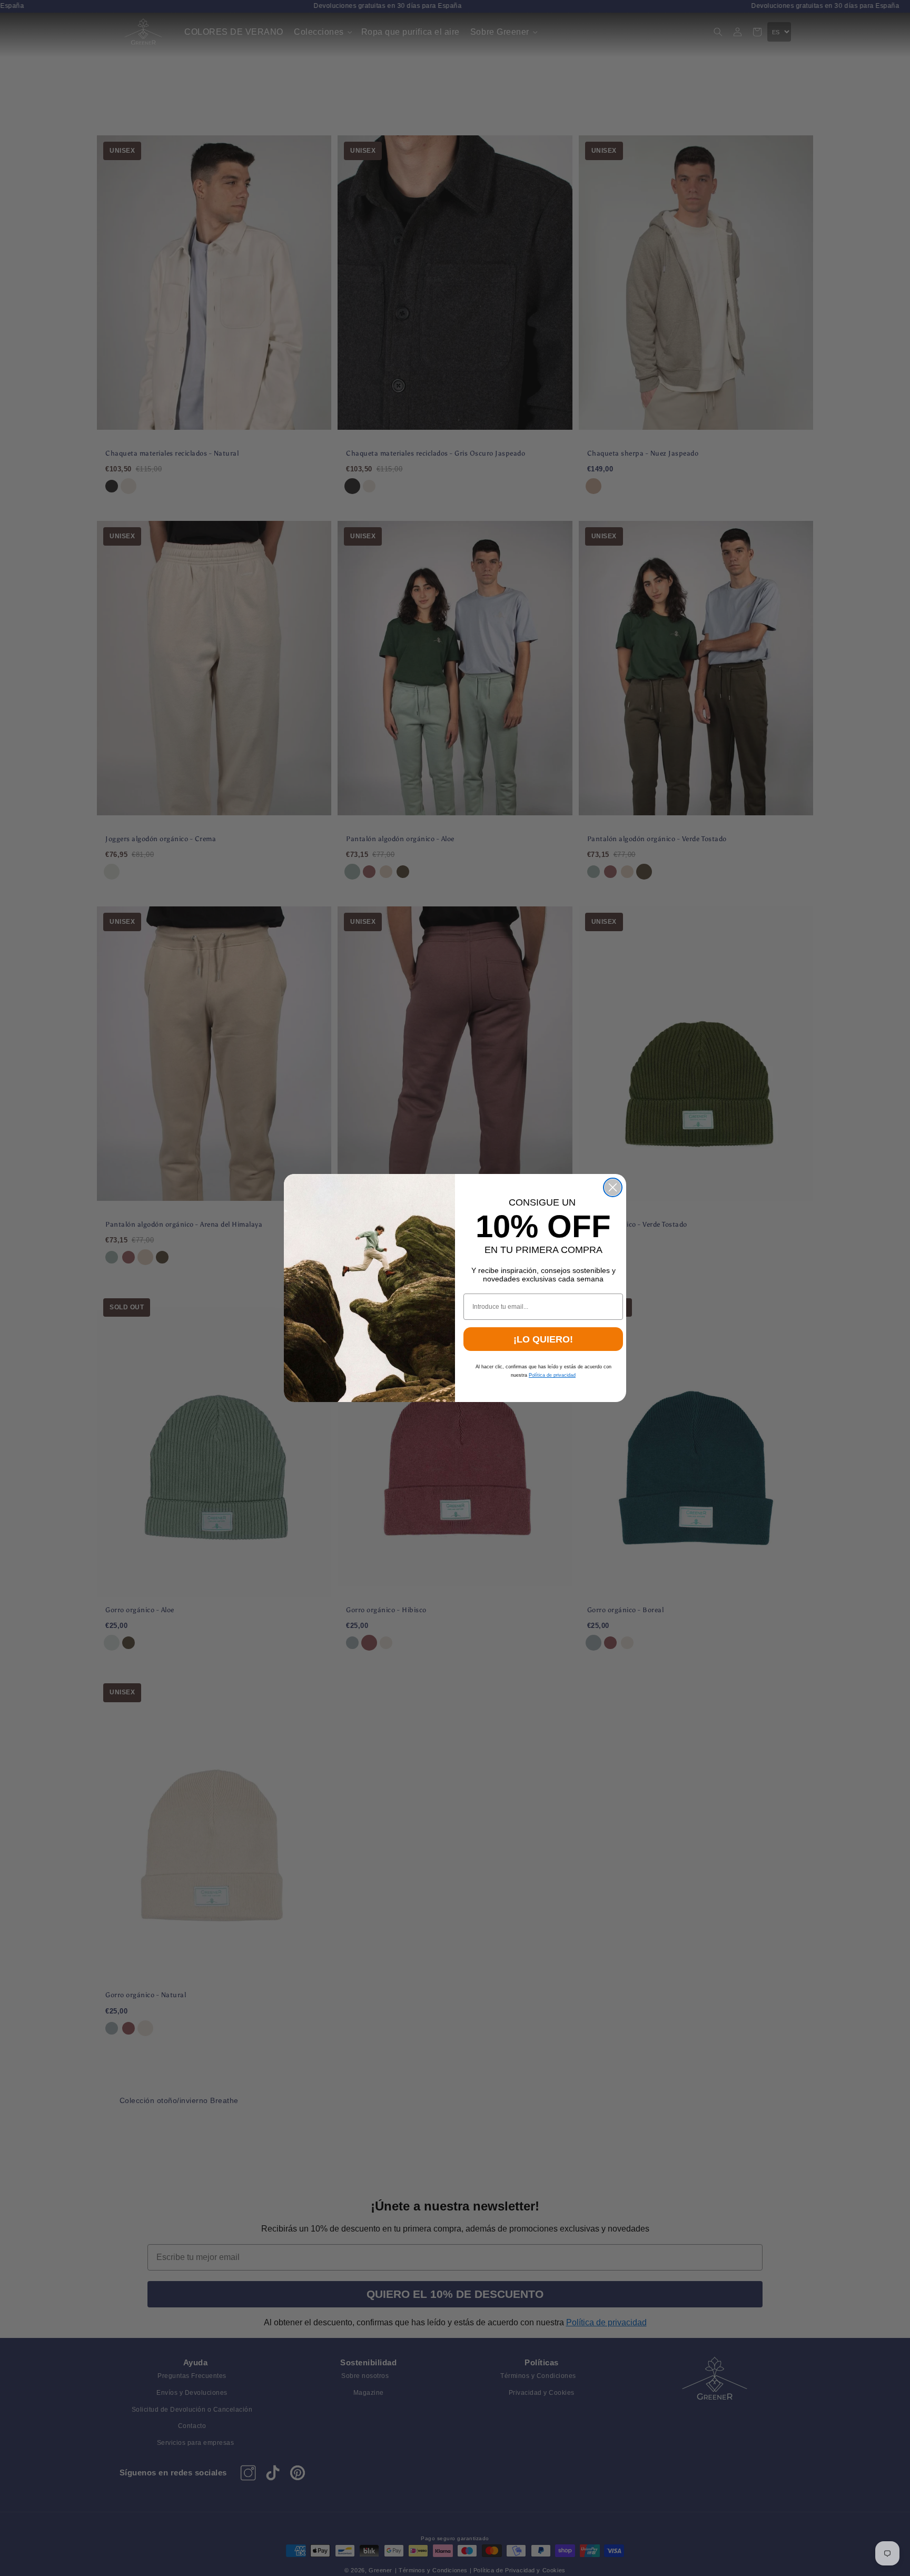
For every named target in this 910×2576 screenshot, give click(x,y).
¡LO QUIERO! (543, 1339)
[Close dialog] (613, 1187)
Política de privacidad (552, 1375)
